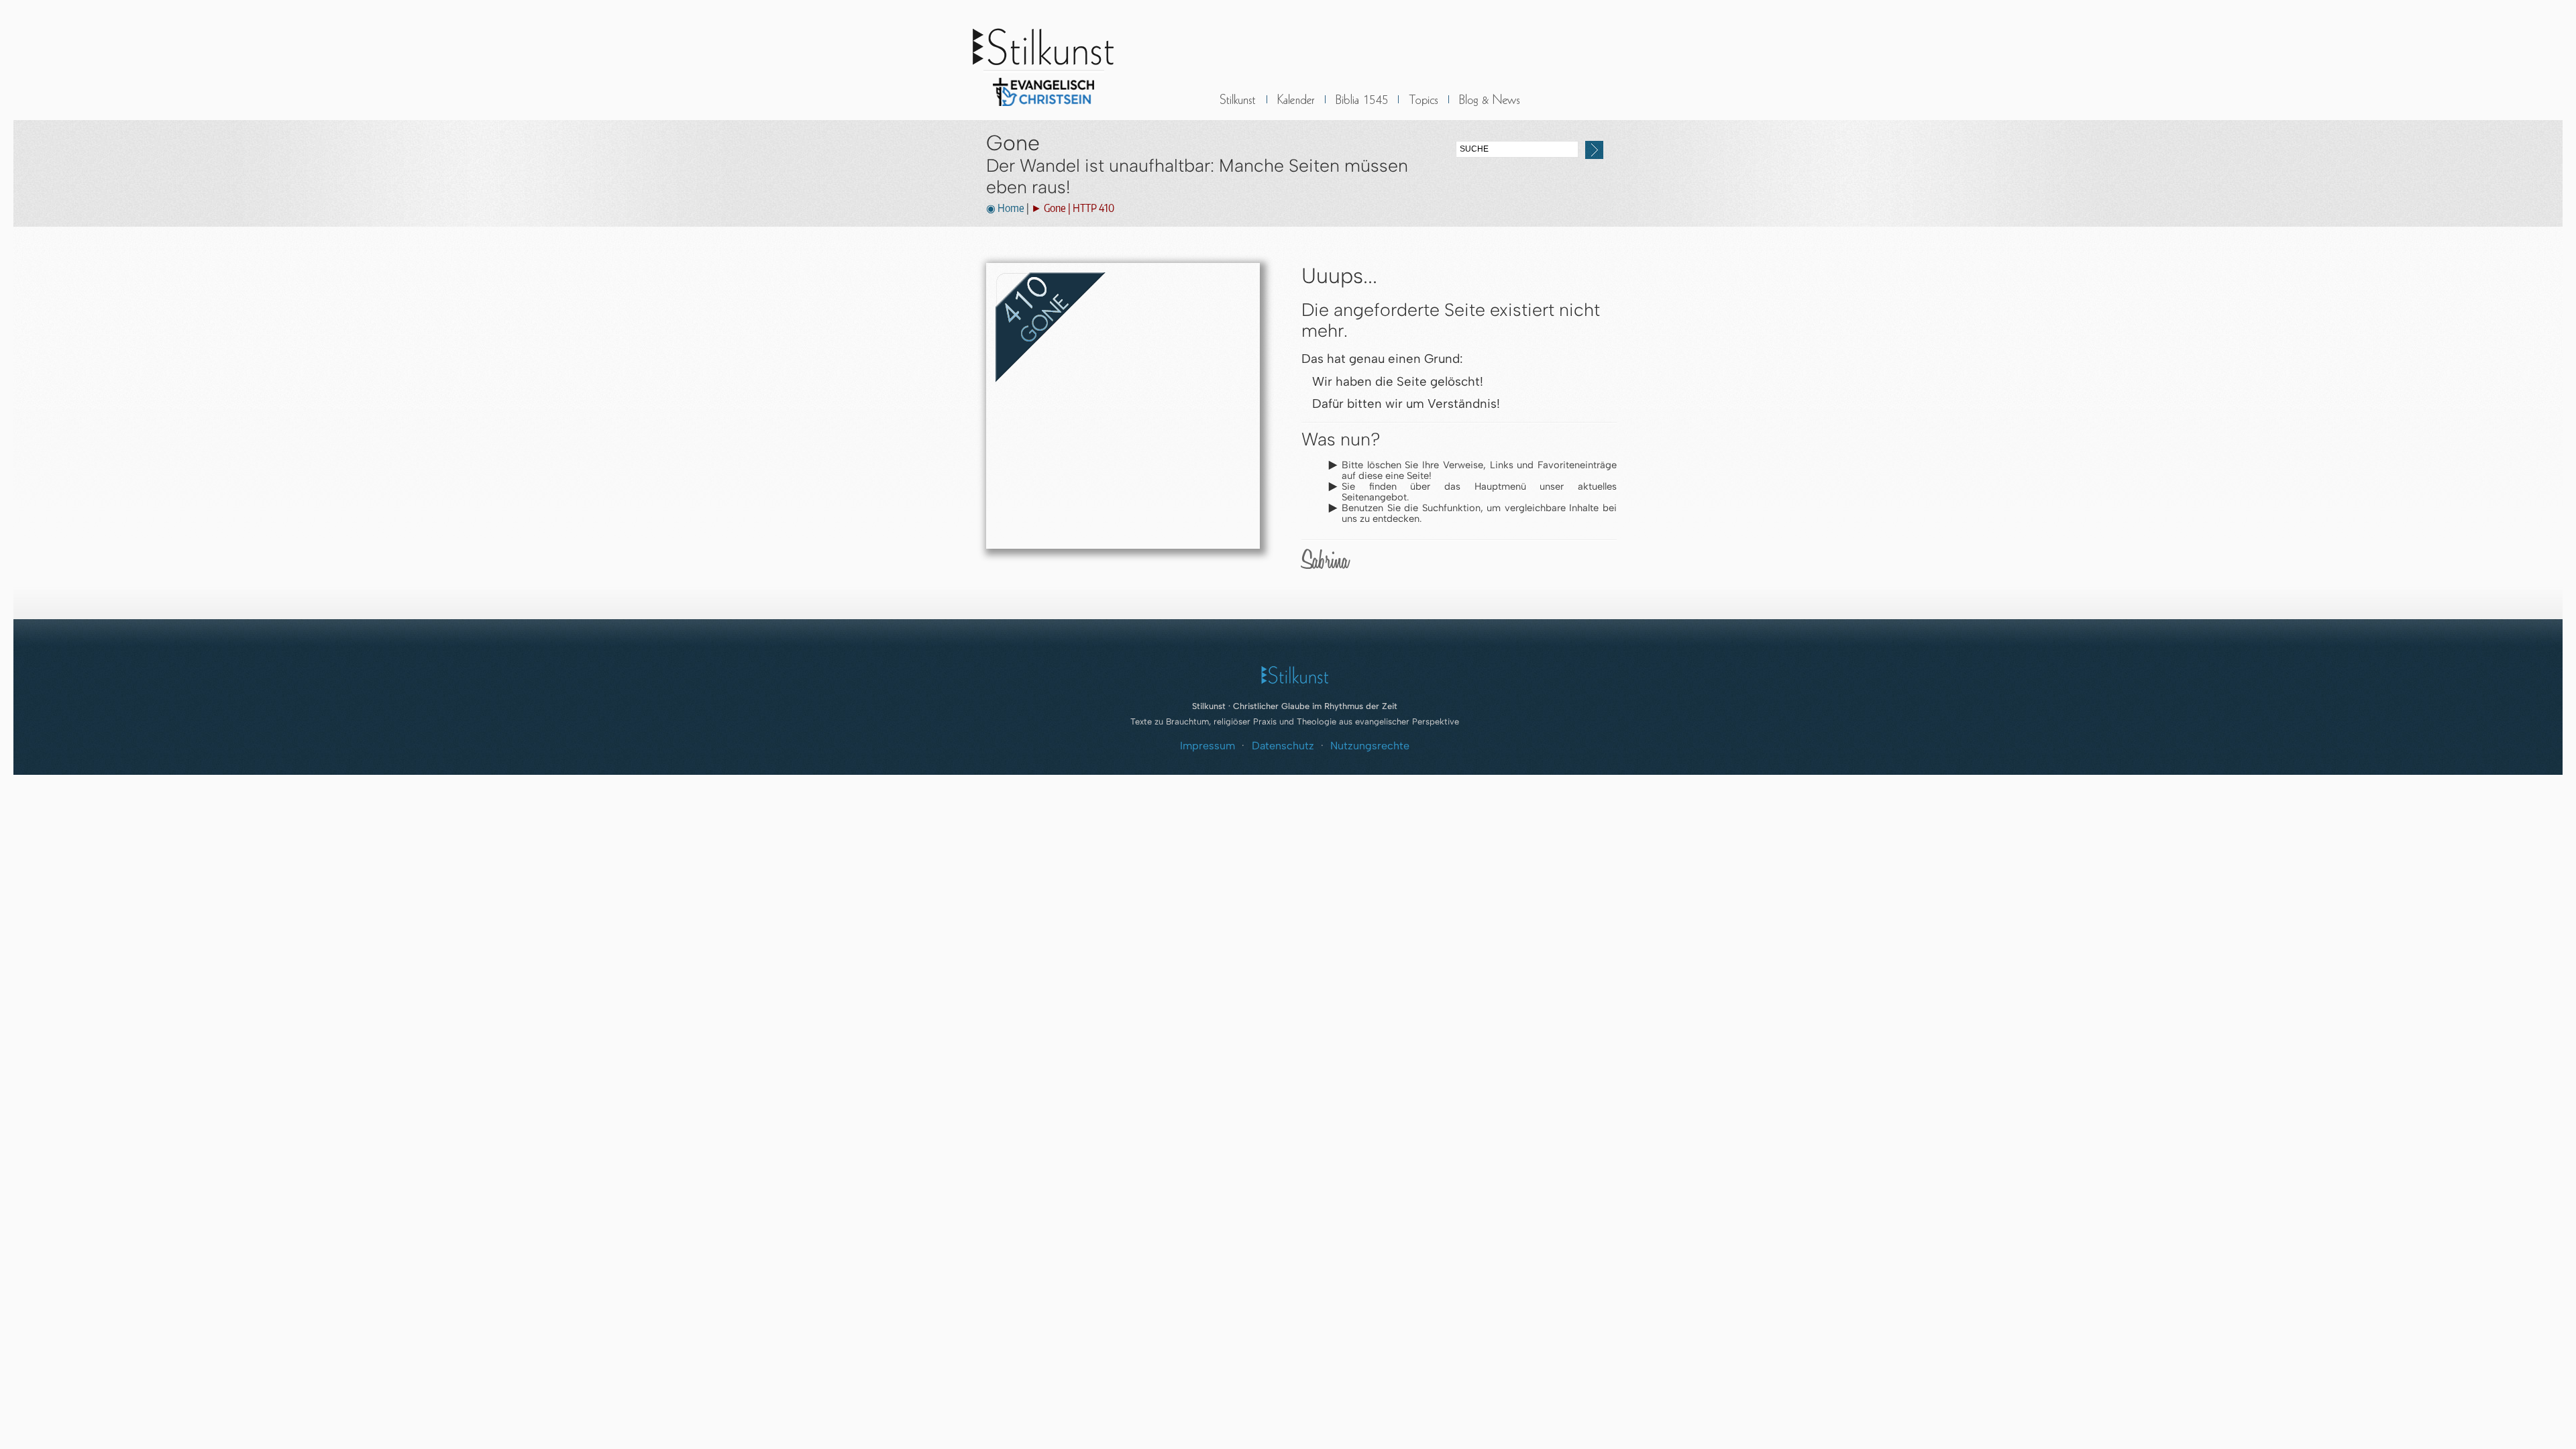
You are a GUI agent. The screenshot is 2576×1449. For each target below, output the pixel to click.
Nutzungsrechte (1370, 746)
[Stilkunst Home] (1043, 110)
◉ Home (1005, 208)
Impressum (1207, 746)
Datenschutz (1283, 746)
